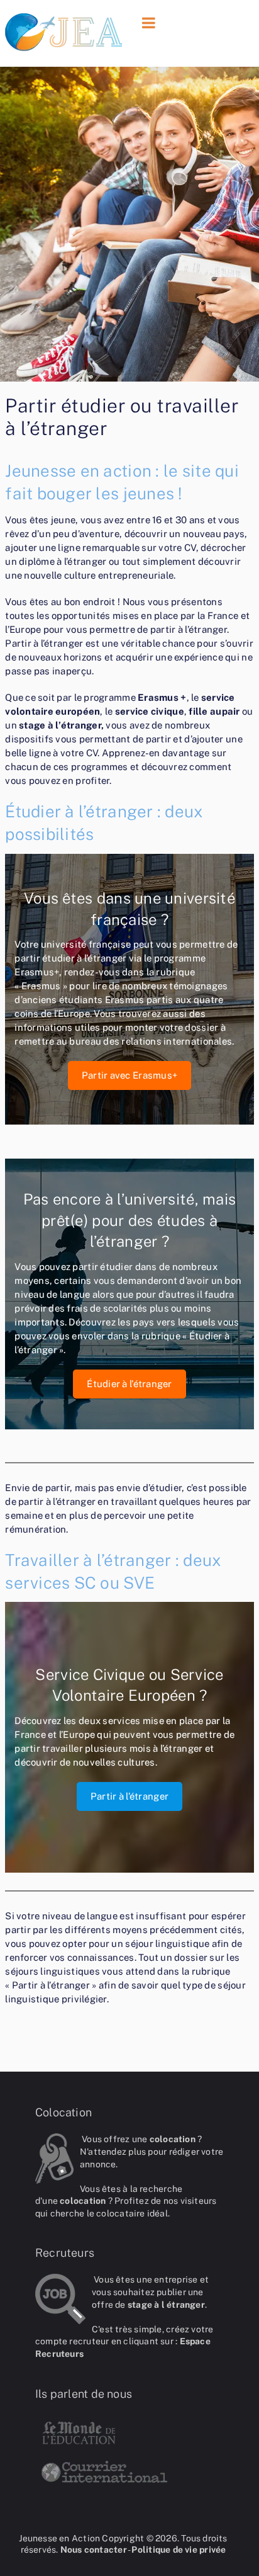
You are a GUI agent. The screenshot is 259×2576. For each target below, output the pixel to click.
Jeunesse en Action (59, 2538)
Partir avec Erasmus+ (129, 1075)
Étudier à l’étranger (129, 1384)
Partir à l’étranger (129, 1796)
